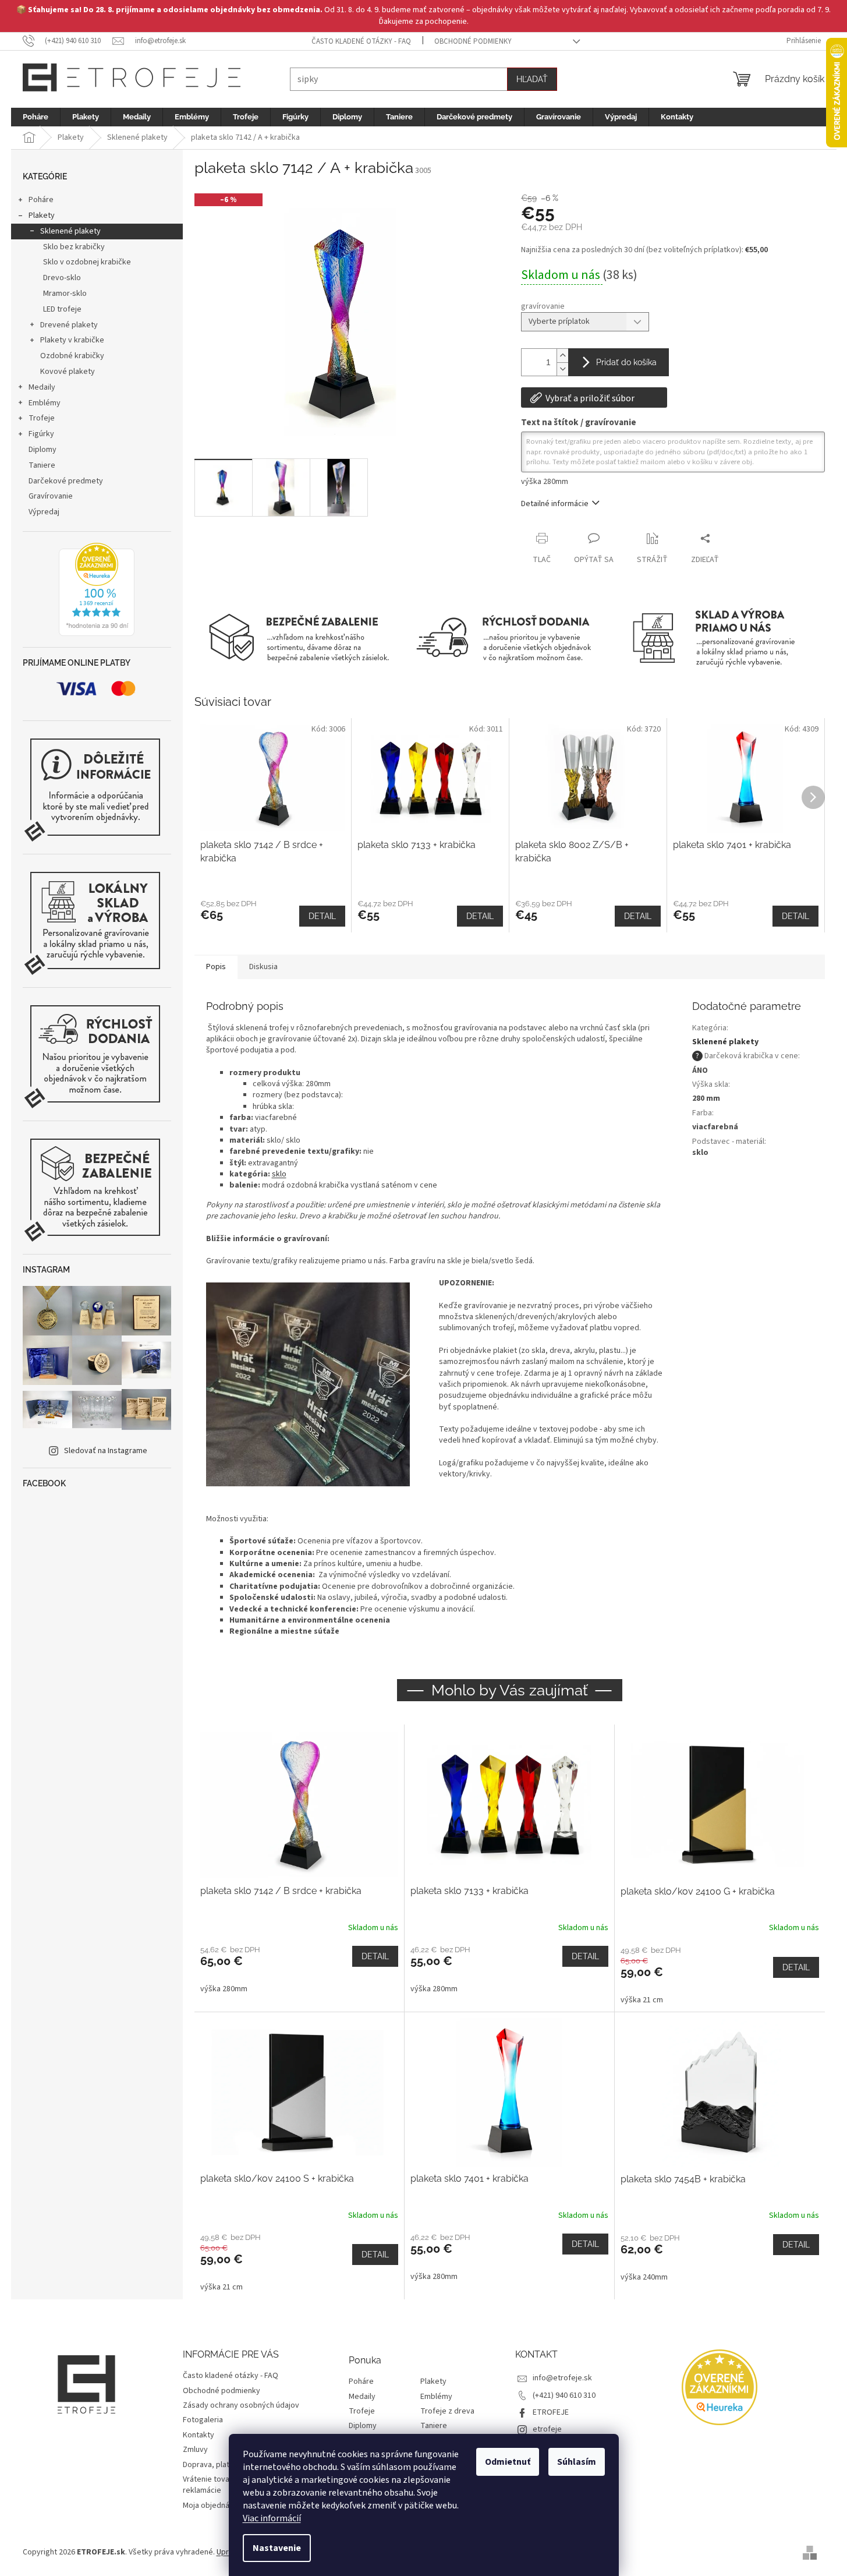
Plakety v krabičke (72, 340)
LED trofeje (62, 309)
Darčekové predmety (66, 481)
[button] (299, 1970)
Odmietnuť (508, 2462)
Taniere (42, 465)
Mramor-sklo (65, 294)
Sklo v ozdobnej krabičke (87, 262)
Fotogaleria (203, 2420)
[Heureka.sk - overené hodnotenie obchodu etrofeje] (97, 589)
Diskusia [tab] (263, 967)
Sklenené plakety (70, 231)
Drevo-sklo (62, 278)
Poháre (41, 200)
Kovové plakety (68, 372)
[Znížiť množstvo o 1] (562, 369)
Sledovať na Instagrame (106, 1451)
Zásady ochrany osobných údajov (241, 2405)
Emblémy (45, 403)
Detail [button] (375, 1956)
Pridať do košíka (626, 362)
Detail (322, 916)
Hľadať (532, 79)
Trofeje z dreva (447, 2411)
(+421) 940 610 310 (564, 2395)
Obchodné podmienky (473, 41)
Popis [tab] (216, 967)
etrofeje (547, 2429)
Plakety (42, 215)
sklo (279, 1174)
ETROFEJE (551, 2412)
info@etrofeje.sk (562, 2378)
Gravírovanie (51, 496)
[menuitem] (36, 117)
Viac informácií (272, 2518)
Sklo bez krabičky (74, 247)
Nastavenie (277, 2548)
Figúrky (41, 434)
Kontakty (199, 2435)
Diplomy (42, 450)
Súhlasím (577, 2462)
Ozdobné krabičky (72, 356)
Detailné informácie (555, 504)
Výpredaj (44, 512)
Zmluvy (195, 2450)
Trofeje (42, 418)
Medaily (42, 387)
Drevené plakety (69, 325)
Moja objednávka (212, 2506)
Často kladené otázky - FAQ (361, 41)
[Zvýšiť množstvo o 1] (562, 356)
